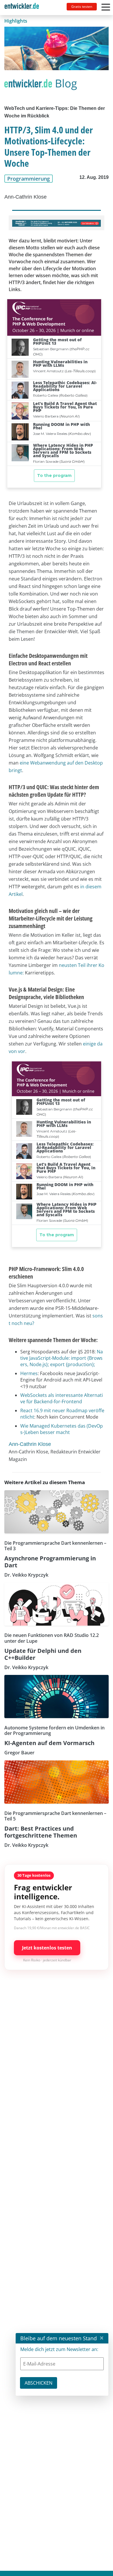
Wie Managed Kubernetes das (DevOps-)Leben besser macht (62, 1429)
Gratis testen (82, 7)
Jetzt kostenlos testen (47, 1948)
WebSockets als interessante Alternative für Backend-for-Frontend (62, 1398)
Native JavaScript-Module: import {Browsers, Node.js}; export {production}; (62, 1358)
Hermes (29, 1373)
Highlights (16, 21)
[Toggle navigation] (24, 8)
